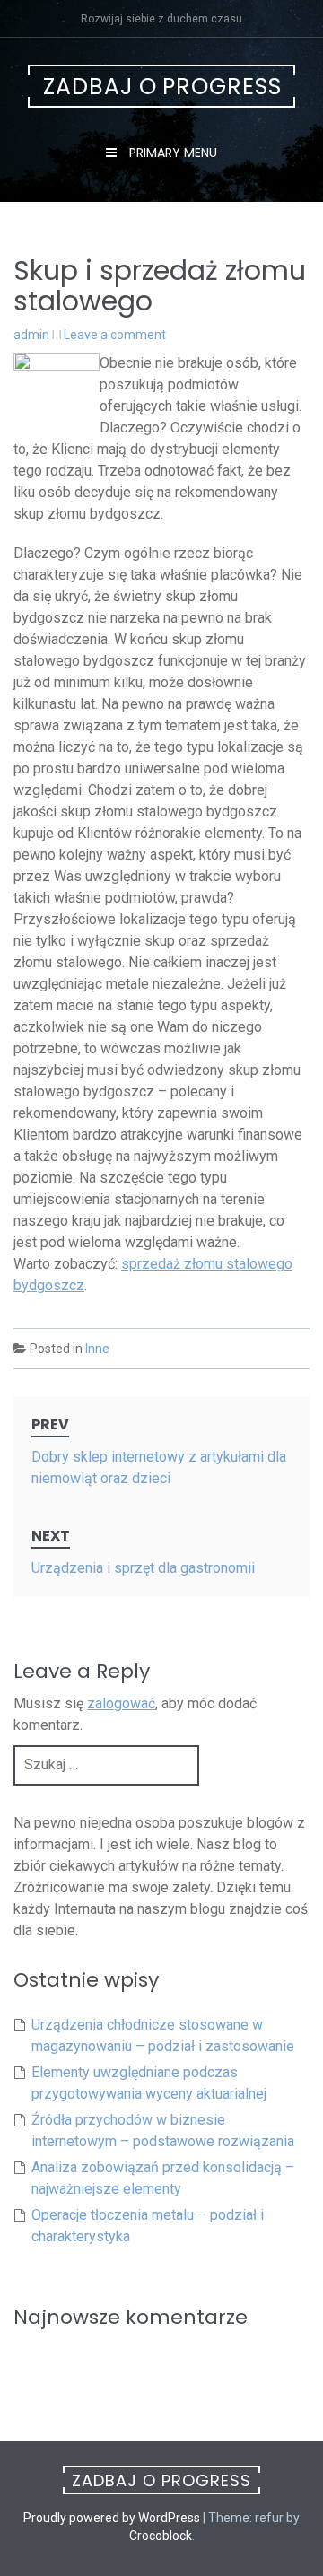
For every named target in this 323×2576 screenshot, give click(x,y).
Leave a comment (115, 335)
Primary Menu (171, 153)
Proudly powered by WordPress (112, 2518)
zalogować (121, 1703)
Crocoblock (161, 2536)
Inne (97, 1349)
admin (31, 335)
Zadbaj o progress (162, 87)
